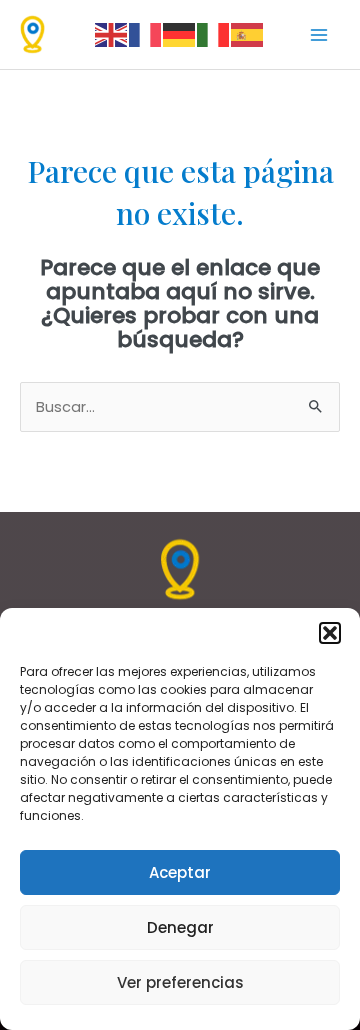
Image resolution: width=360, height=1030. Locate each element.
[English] (112, 34)
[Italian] (214, 34)
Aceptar (180, 872)
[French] (146, 34)
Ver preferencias (180, 982)
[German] (180, 34)
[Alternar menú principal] (319, 35)
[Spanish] (248, 34)
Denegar (180, 927)
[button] (330, 633)
